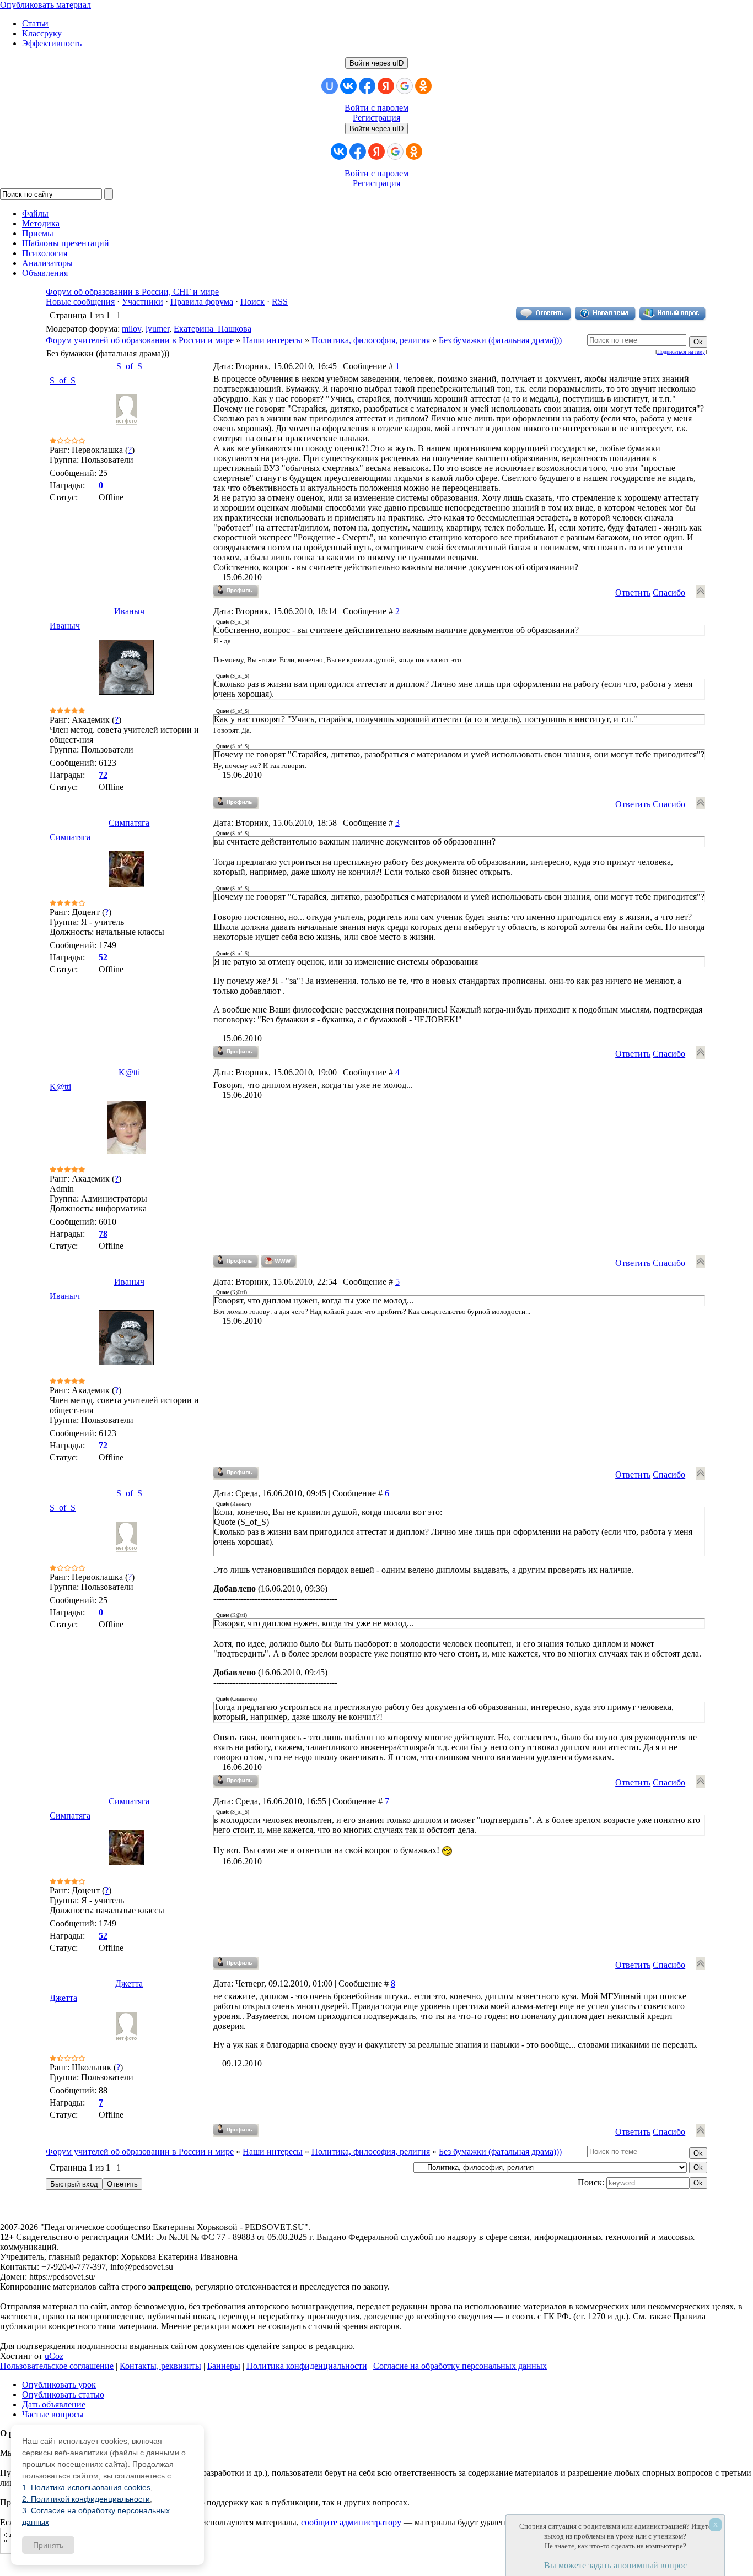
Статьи (35, 23)
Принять (48, 2545)
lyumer (157, 329)
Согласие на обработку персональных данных (460, 2366)
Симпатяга (129, 823)
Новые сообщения (80, 302)
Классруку (42, 33)
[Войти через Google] (405, 86)
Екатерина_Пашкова (213, 329)
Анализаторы (47, 263)
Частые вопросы (53, 2414)
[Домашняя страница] (279, 1262)
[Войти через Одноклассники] (423, 86)
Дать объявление (54, 2404)
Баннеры (224, 2366)
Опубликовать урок (59, 2385)
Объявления (45, 273)
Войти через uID (376, 63)
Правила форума (202, 302)
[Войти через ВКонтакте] (348, 86)
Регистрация (376, 118)
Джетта (129, 1984)
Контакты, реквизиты (160, 2366)
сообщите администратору (351, 2522)
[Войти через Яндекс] (386, 86)
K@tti (129, 1072)
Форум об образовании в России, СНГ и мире (132, 292)
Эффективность (52, 43)
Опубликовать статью (63, 2394)
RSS (280, 302)
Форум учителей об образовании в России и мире (140, 340)
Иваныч (129, 611)
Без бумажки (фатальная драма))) (500, 340)
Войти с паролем (376, 108)
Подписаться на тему (681, 352)
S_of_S (129, 366)
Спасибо (669, 592)
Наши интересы (273, 340)
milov (131, 329)
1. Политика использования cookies (86, 2487)
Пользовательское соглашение (57, 2366)
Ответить (633, 592)
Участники (142, 302)
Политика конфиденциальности (307, 2366)
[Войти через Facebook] (367, 86)
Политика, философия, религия (371, 340)
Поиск (252, 302)
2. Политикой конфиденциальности (86, 2499)
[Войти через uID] (330, 86)
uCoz (54, 2356)
